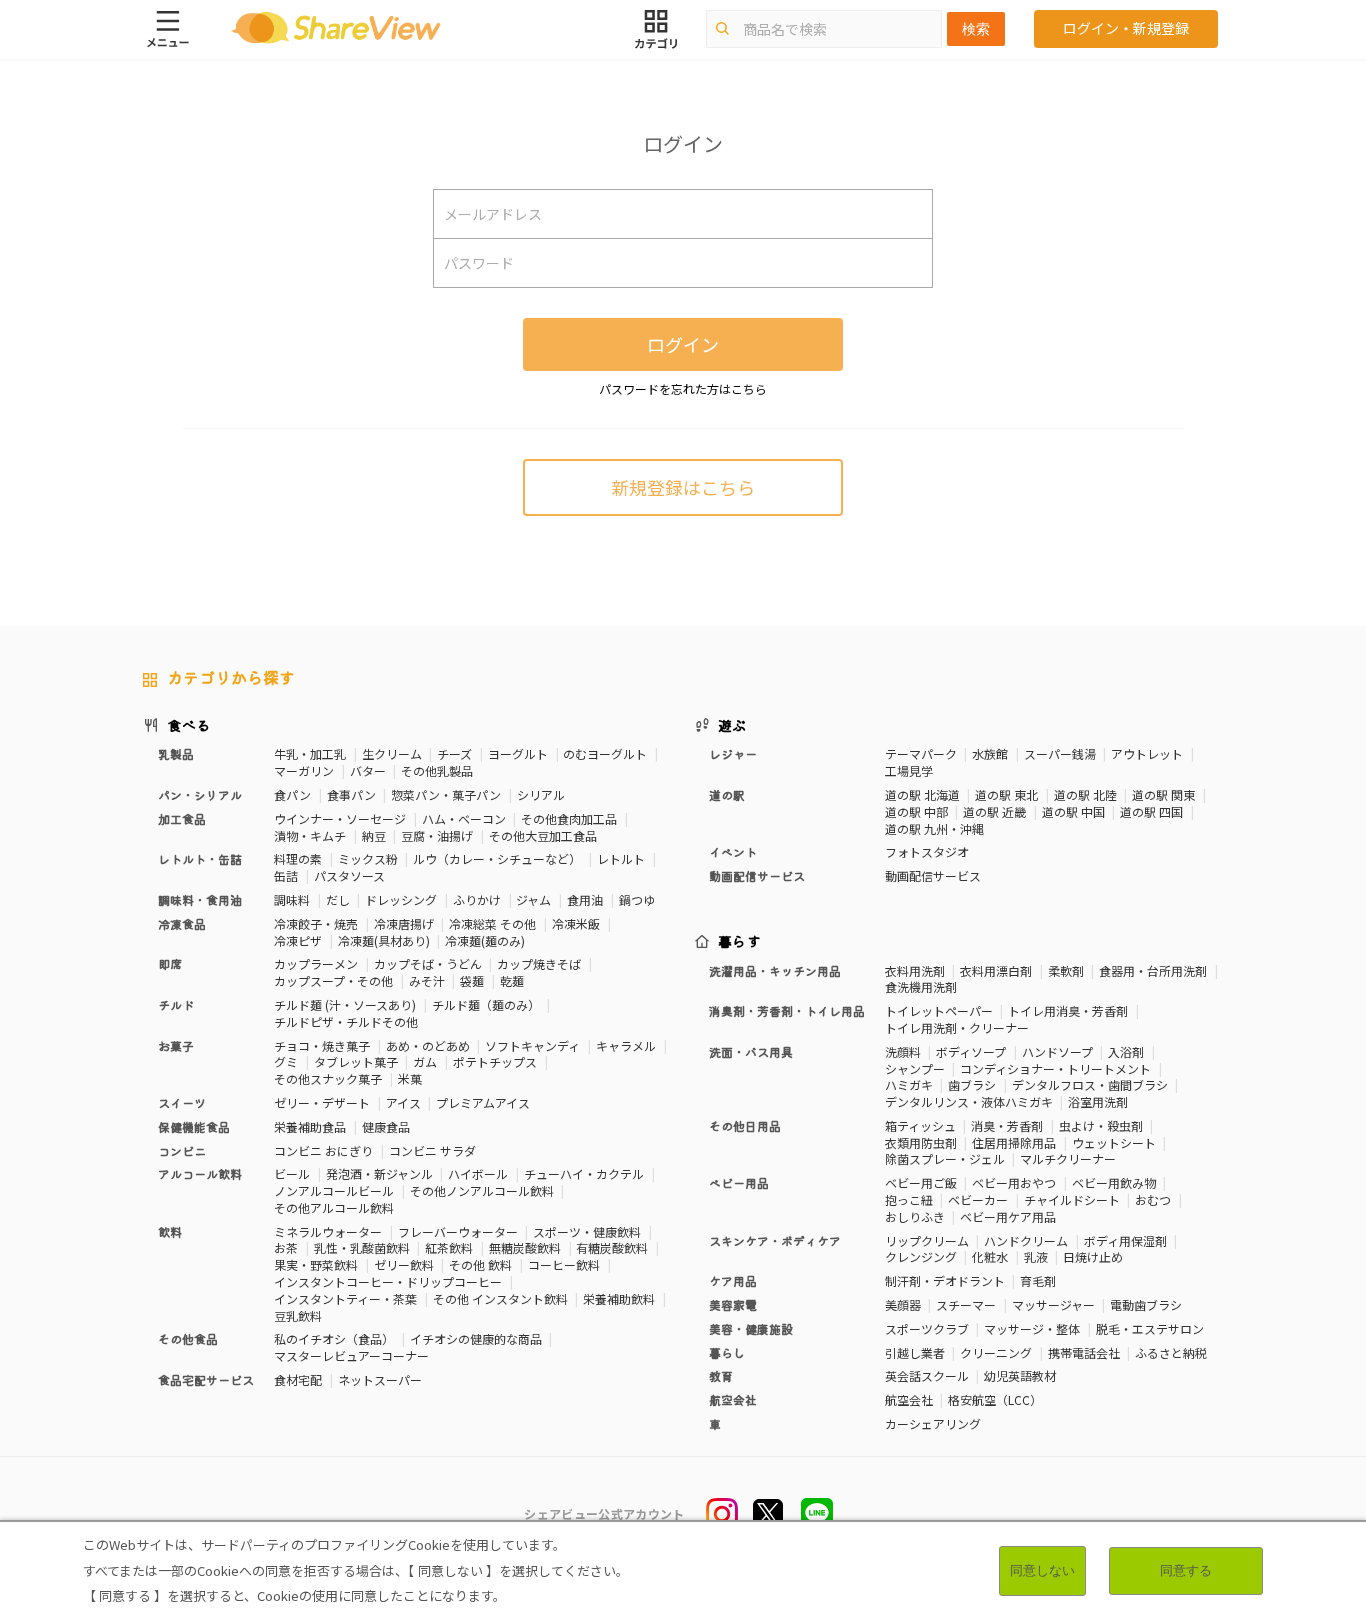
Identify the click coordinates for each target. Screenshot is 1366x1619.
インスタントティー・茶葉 (345, 1298)
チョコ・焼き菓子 (322, 1045)
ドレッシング (401, 899)
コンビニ (182, 1150)
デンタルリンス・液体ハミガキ (969, 1101)
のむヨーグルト (605, 753)
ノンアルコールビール (334, 1190)
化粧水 (990, 1256)
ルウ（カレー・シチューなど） (497, 858)
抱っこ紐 (909, 1199)
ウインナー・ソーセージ (340, 818)
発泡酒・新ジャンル (379, 1173)
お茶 (286, 1247)
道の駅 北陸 (1085, 794)
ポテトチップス (495, 1061)
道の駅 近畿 (994, 811)
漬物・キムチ (310, 835)
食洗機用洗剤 (921, 986)
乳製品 (176, 753)
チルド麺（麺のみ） (486, 1004)
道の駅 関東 (1163, 794)
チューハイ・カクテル (584, 1173)
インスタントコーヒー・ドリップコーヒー (388, 1281)
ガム (425, 1061)
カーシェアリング (933, 1423)
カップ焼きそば (539, 963)
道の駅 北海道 (922, 794)
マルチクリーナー (1068, 1158)
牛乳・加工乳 (310, 753)
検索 (976, 29)
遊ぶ (732, 725)
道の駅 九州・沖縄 (934, 828)
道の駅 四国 (1151, 811)
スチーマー (966, 1304)
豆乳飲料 (298, 1315)
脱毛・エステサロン (1150, 1328)
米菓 (410, 1078)
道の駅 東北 (1006, 794)
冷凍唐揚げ (404, 923)
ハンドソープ (1057, 1051)
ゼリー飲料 (404, 1264)
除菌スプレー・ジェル (945, 1158)
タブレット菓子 (356, 1061)
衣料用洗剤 (915, 970)
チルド (176, 1004)
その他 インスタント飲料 (500, 1298)
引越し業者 (915, 1352)
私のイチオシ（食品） (334, 1338)
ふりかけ (477, 899)
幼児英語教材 (1020, 1375)
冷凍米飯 (576, 923)
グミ (286, 1061)
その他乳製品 (437, 770)
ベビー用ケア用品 (1008, 1216)
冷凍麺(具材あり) (384, 940)
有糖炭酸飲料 (612, 1247)
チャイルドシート (1072, 1199)
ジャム (533, 899)
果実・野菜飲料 (316, 1264)
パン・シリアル (200, 794)
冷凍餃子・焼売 (316, 923)
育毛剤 (1038, 1280)
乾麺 (512, 980)
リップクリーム (927, 1240)
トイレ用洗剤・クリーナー (957, 1027)
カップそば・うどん (428, 963)
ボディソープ (971, 1051)
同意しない (1042, 1570)
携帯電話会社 (1084, 1352)
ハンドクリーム (1026, 1240)
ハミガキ (909, 1084)
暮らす (740, 941)
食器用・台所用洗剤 (1153, 970)
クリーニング (996, 1352)
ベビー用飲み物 (1114, 1182)
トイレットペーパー (939, 1010)
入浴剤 (1126, 1051)
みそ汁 (427, 980)
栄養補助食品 (310, 1126)
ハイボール (478, 1173)
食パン (292, 794)
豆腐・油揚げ (437, 835)
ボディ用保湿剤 (1125, 1240)
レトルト (621, 858)
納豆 (374, 835)
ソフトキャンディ (532, 1045)
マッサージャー (1053, 1304)
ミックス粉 (368, 858)
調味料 (292, 899)
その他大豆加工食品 (543, 835)
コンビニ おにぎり (323, 1150)
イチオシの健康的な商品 (476, 1338)
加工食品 (182, 818)
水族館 (990, 753)
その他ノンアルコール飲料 (482, 1190)
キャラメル (626, 1045)
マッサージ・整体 (1032, 1328)
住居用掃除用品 (1014, 1142)
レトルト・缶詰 (200, 858)
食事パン (351, 794)
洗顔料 (903, 1051)
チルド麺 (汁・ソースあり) (345, 1004)
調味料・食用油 (200, 899)
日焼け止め (1093, 1256)
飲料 (170, 1231)
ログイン (683, 344)
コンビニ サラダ (432, 1150)
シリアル (541, 794)
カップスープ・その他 (333, 980)
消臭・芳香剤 (1007, 1125)
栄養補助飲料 (619, 1298)
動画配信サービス (933, 875)
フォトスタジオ (927, 851)
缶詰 (286, 875)
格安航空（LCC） (995, 1399)
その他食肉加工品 (569, 818)
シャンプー (915, 1068)
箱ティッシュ (920, 1125)
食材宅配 (298, 1379)
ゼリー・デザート (322, 1102)
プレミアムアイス (483, 1102)
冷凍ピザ (298, 940)
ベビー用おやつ (1014, 1182)
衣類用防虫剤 (921, 1142)
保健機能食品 (194, 1126)
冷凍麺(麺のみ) (485, 940)
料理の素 (298, 858)
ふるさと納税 (1171, 1352)
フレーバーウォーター (458, 1231)
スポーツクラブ (927, 1328)
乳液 (1036, 1256)
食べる (189, 725)
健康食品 (386, 1126)
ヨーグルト (518, 753)
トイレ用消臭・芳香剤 (1068, 1010)
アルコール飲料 (200, 1173)
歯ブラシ (972, 1084)
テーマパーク (921, 753)
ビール (292, 1173)
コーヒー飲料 (564, 1264)
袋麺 (472, 980)
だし (338, 899)
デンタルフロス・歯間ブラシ (1090, 1084)
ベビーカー (978, 1199)
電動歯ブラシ (1146, 1304)
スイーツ (182, 1102)
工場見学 (909, 770)
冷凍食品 (182, 923)
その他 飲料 (480, 1264)
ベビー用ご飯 (921, 1182)
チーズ (454, 753)
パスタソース (349, 875)
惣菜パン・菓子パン (446, 794)
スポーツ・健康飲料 (587, 1231)
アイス (403, 1102)
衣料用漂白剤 (996, 970)
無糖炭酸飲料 (525, 1247)
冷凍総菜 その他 (492, 923)
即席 (170, 963)
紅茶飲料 (449, 1247)
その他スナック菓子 (328, 1078)
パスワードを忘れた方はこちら (683, 388)
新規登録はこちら (683, 487)
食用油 (585, 899)
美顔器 (903, 1304)
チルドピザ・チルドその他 (346, 1021)
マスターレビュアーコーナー (351, 1355)
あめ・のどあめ (428, 1045)
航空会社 (909, 1399)
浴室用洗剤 (1098, 1101)
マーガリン (304, 770)
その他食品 (188, 1338)
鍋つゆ (637, 899)
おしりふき (915, 1216)
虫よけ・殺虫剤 (1101, 1125)
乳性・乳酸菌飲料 (362, 1247)
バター (368, 770)
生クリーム (392, 753)
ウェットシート (1114, 1142)
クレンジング (921, 1256)
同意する (1186, 1570)
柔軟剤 (1066, 970)
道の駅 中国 (1073, 811)
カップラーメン (316, 963)
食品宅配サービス (206, 1379)
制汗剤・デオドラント (945, 1280)
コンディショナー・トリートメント (1055, 1068)
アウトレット (1147, 753)
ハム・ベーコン (464, 818)
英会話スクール (927, 1375)
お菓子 (176, 1045)
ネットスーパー (380, 1379)
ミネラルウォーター (328, 1231)
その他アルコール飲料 (334, 1207)
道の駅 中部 (916, 811)
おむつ (1153, 1199)
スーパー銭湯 (1060, 753)
